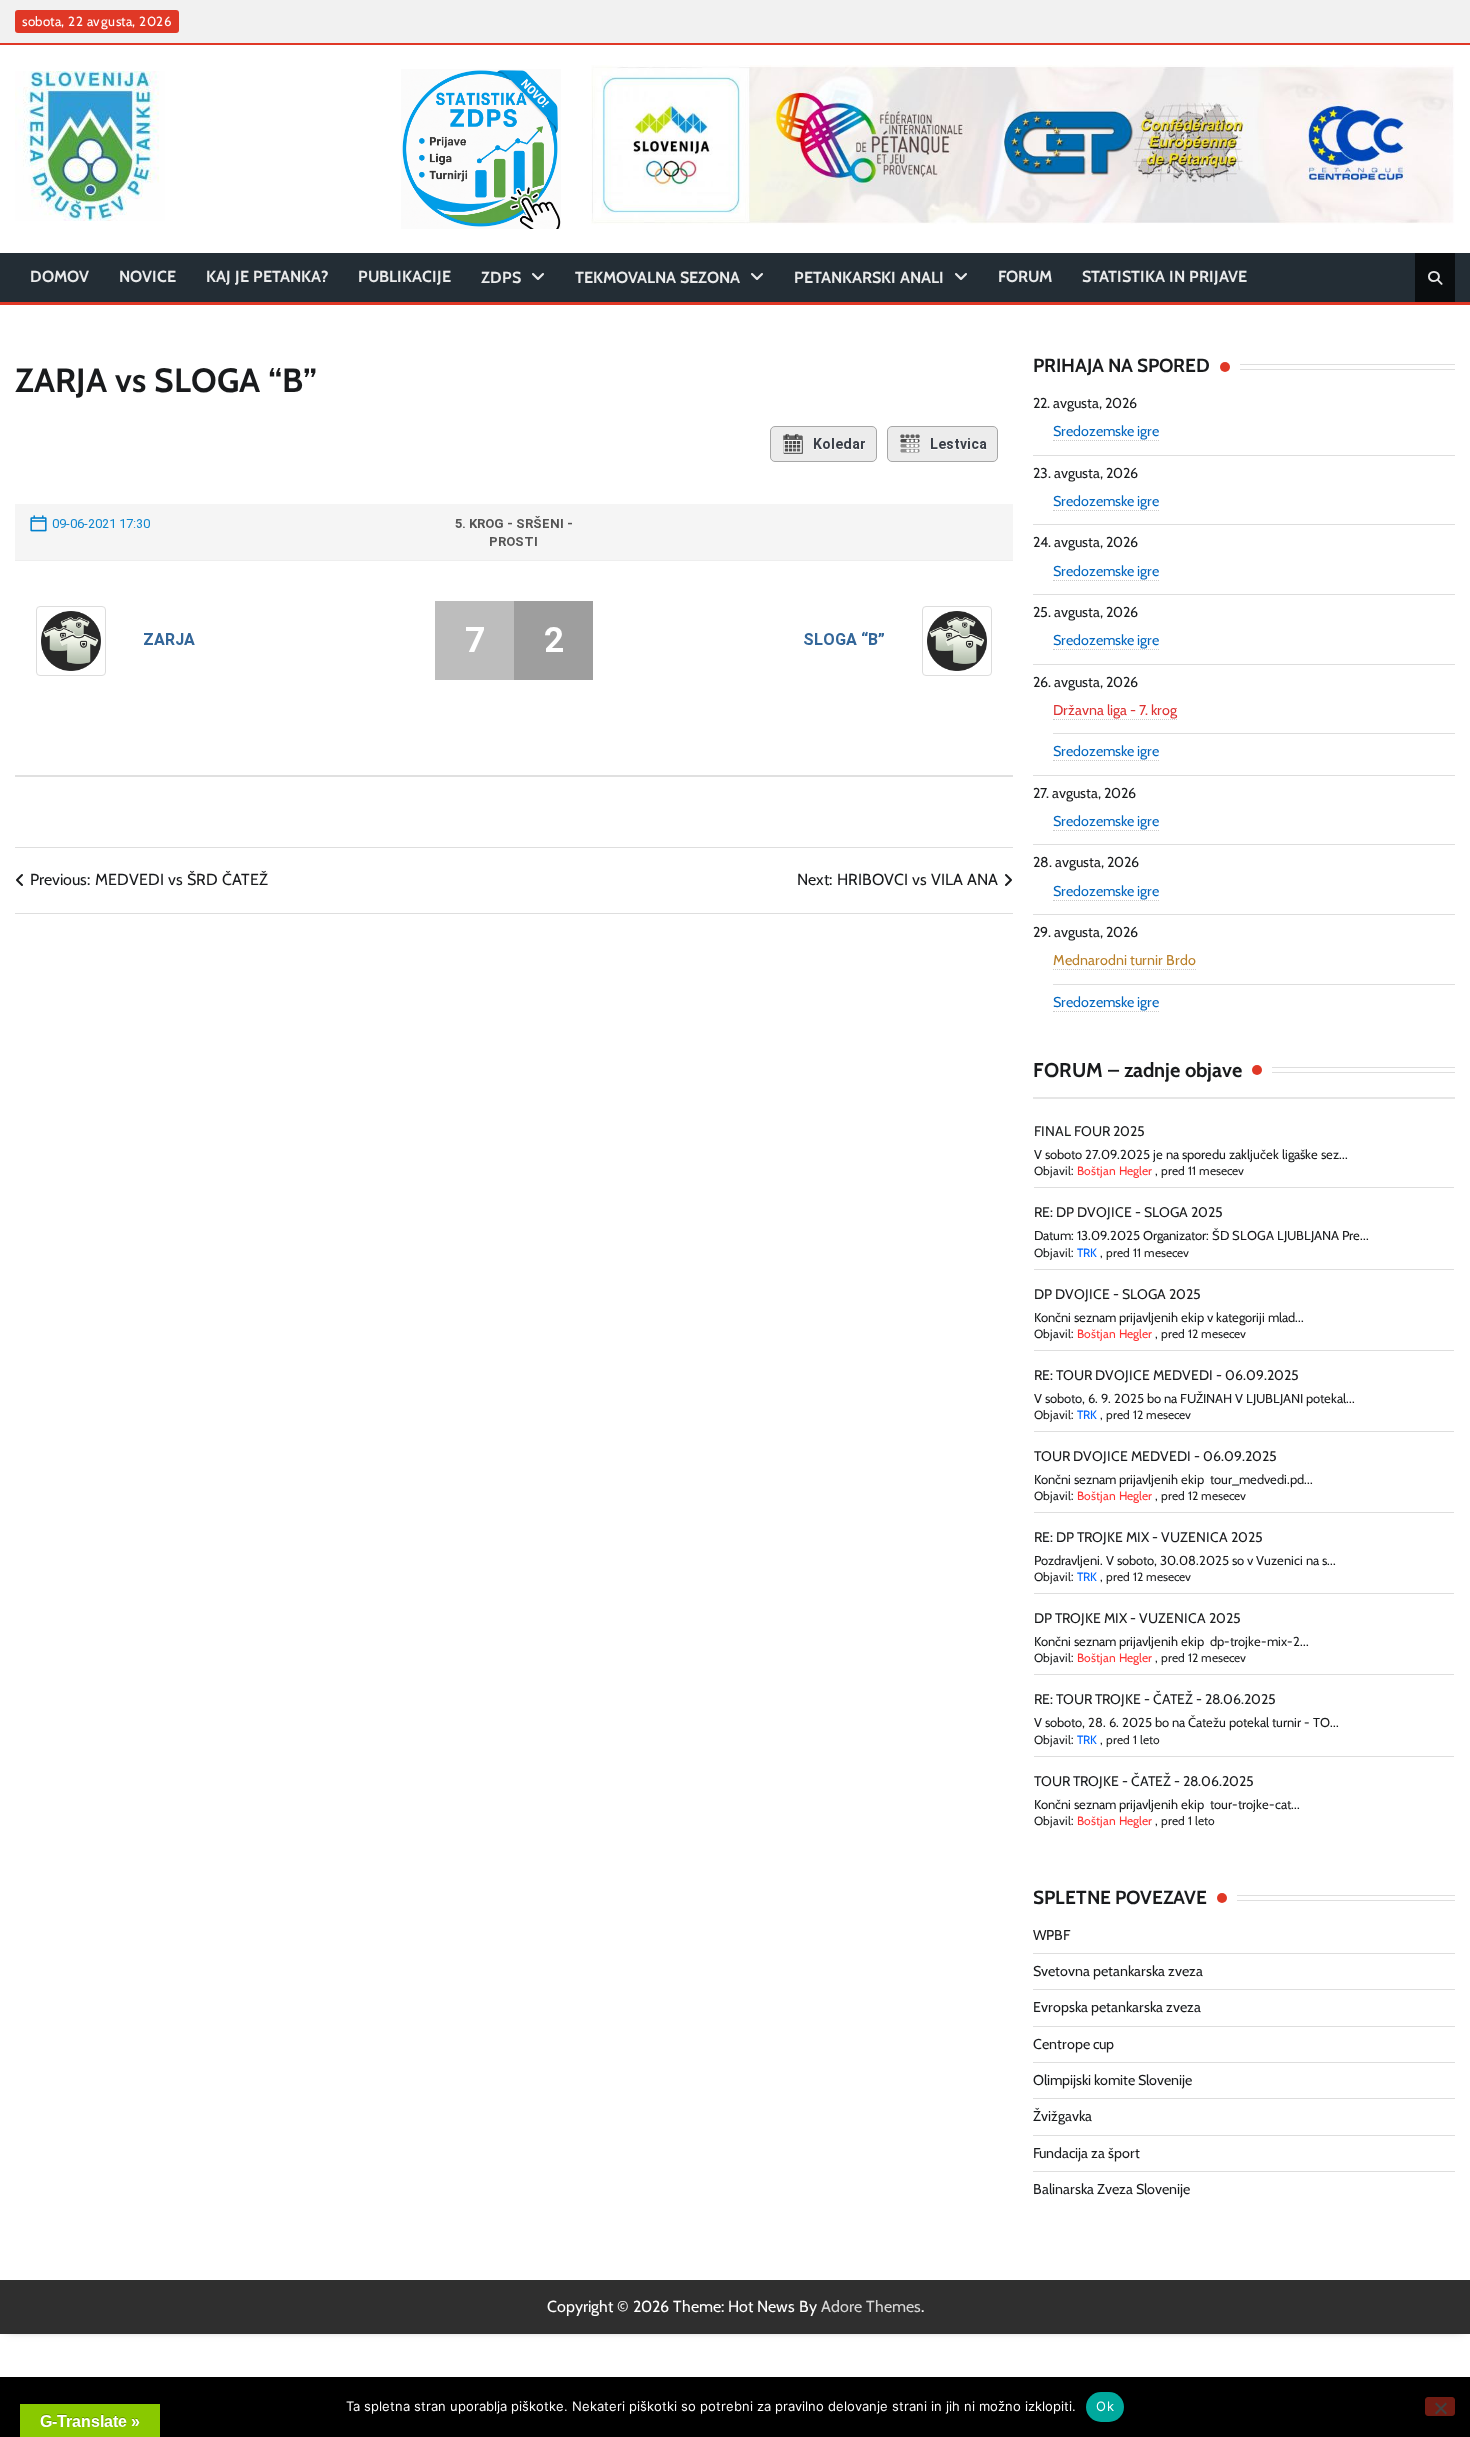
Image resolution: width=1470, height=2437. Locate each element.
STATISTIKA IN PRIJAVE (1164, 276)
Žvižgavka (1062, 2116)
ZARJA (169, 639)
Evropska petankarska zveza (1117, 2007)
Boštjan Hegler (1114, 1170)
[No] (1440, 2406)
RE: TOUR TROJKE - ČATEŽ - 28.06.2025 (1155, 1699)
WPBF (1051, 1935)
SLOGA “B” (844, 639)
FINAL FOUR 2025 (1089, 1131)
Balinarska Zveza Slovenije (1111, 2189)
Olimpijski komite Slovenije (1112, 2080)
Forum (1025, 276)
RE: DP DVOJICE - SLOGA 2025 (1128, 1212)
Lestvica (958, 444)
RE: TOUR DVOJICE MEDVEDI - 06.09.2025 (1166, 1375)
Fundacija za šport (1086, 2153)
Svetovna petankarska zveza (1118, 1971)
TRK (1087, 1252)
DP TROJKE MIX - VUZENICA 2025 (1137, 1618)
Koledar (839, 444)
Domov (59, 276)
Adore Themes (871, 2306)
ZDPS (501, 277)
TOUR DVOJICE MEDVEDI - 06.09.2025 (1155, 1456)
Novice (147, 276)
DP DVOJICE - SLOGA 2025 (1117, 1294)
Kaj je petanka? (267, 276)
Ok (1105, 2406)
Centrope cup (1073, 2044)
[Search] (1435, 278)
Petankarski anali (869, 277)
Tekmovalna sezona (657, 277)
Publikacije (404, 276)
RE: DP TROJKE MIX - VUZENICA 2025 (1148, 1537)
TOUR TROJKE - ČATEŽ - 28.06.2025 (1144, 1781)
